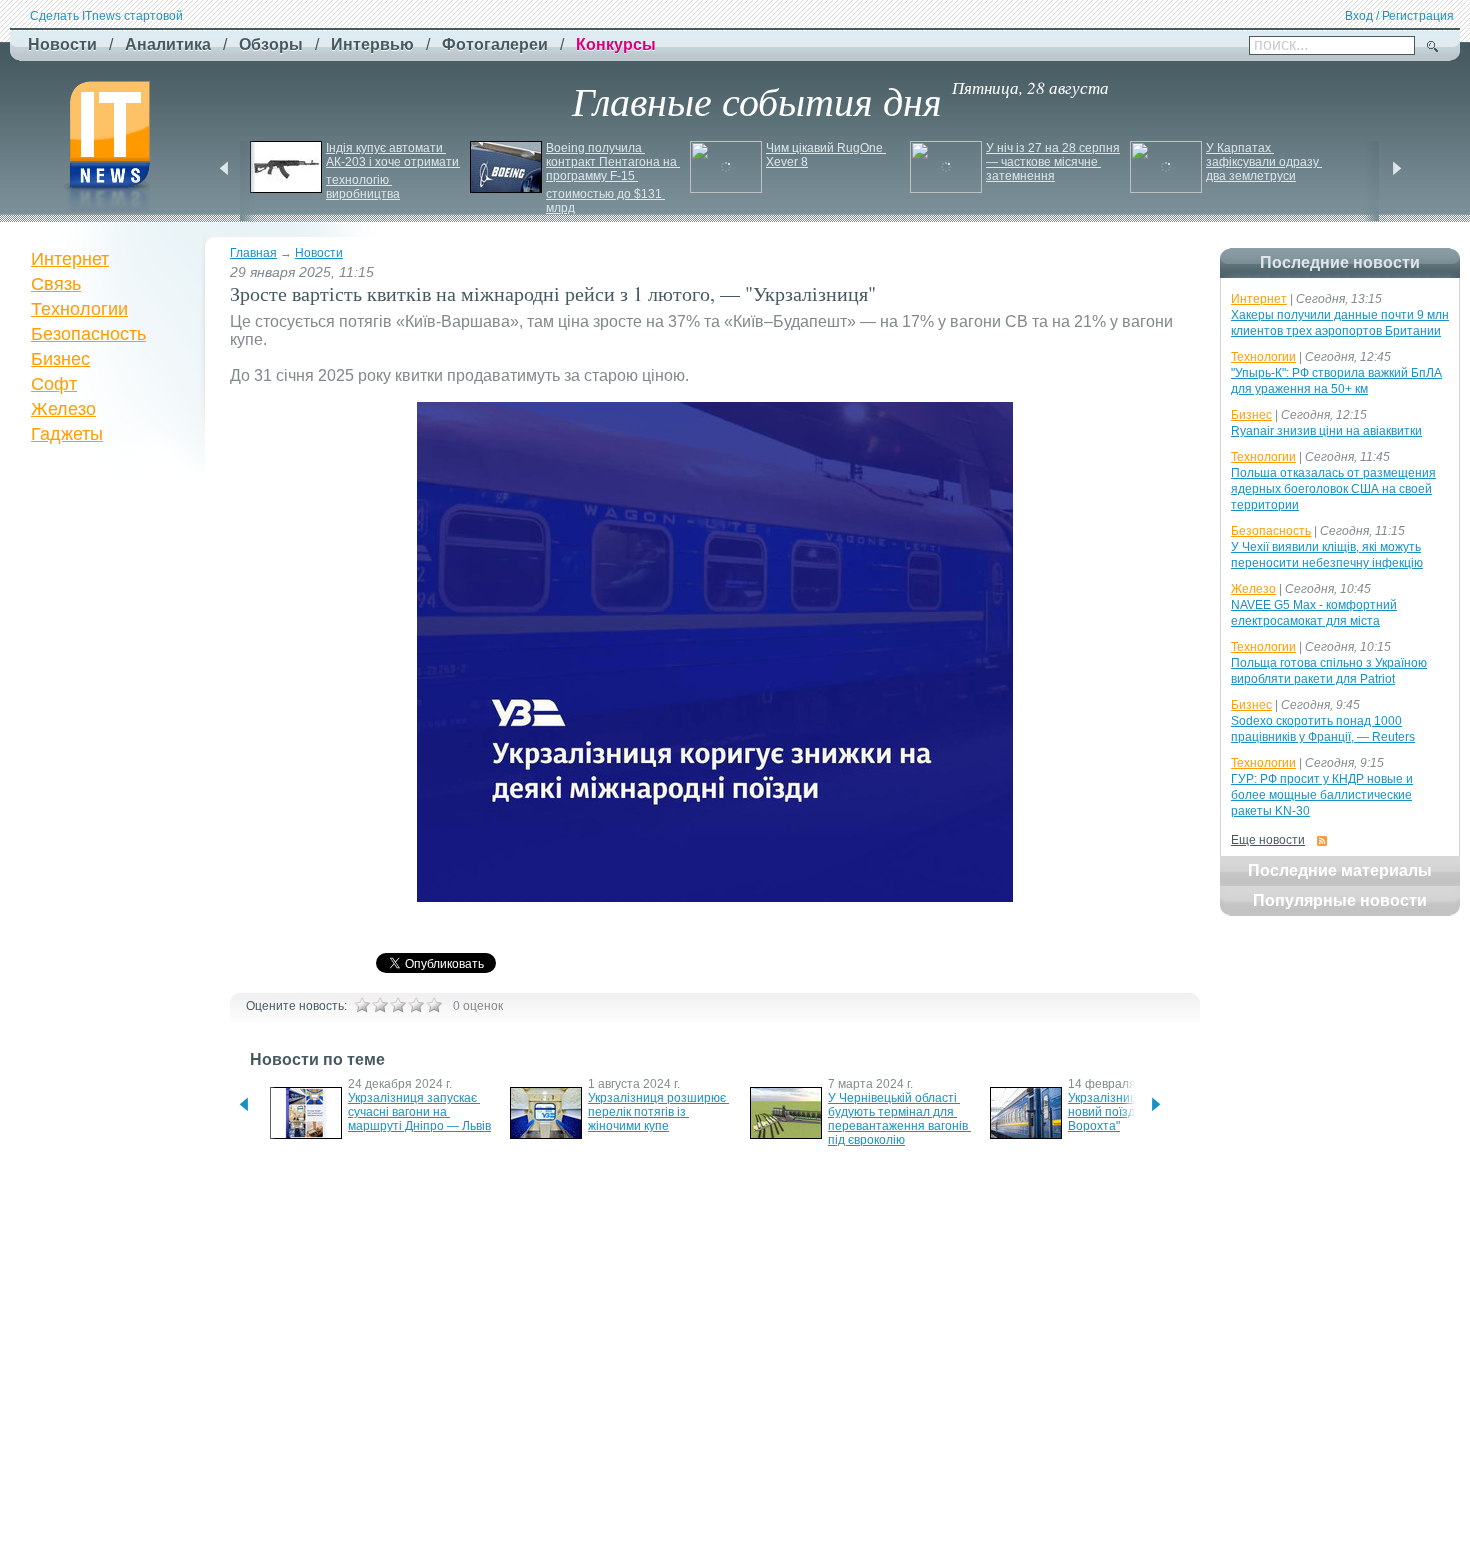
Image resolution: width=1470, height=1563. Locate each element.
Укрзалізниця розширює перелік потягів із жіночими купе (658, 1112)
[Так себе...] (398, 1005)
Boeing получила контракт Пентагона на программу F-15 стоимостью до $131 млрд (613, 178)
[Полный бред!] (362, 1005)
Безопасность (88, 334)
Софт (54, 384)
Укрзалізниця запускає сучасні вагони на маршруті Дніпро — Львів (419, 1112)
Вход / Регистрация (1399, 16)
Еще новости (1268, 840)
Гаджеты (67, 434)
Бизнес (60, 359)
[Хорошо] (416, 1005)
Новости (319, 253)
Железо (63, 409)
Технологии (79, 309)
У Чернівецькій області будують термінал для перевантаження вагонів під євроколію (899, 1119)
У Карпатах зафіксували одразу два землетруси (1264, 162)
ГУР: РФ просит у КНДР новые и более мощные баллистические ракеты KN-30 (1322, 795)
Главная (253, 253)
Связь (56, 284)
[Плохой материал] (380, 1005)
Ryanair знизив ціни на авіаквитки (1326, 431)
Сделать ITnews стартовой (106, 16)
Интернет (70, 259)
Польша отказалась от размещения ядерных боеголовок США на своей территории (1333, 489)
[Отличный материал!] (434, 1005)
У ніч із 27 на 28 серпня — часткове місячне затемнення (1054, 162)
